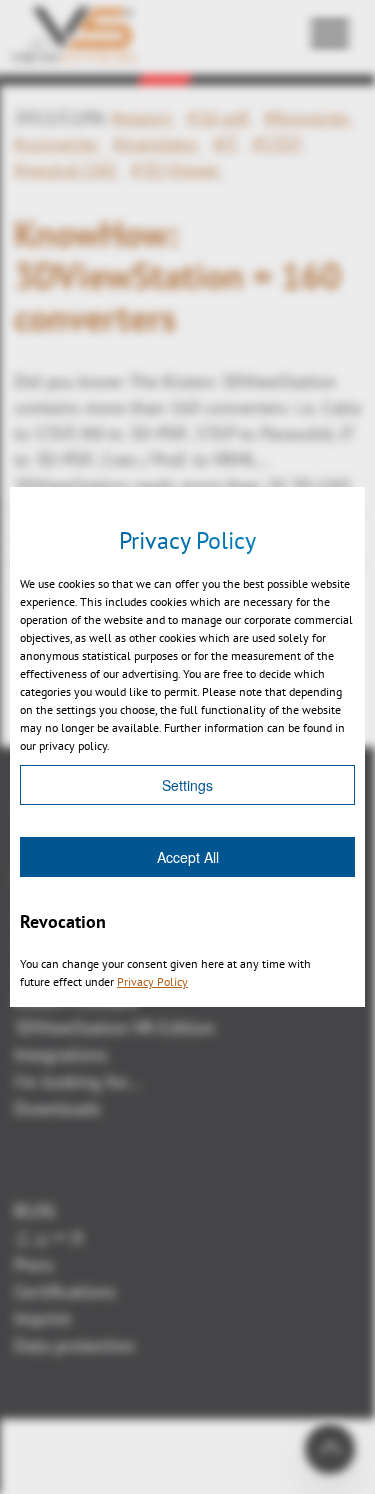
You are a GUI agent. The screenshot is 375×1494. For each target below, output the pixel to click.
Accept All (188, 857)
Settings (187, 785)
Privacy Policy (152, 981)
